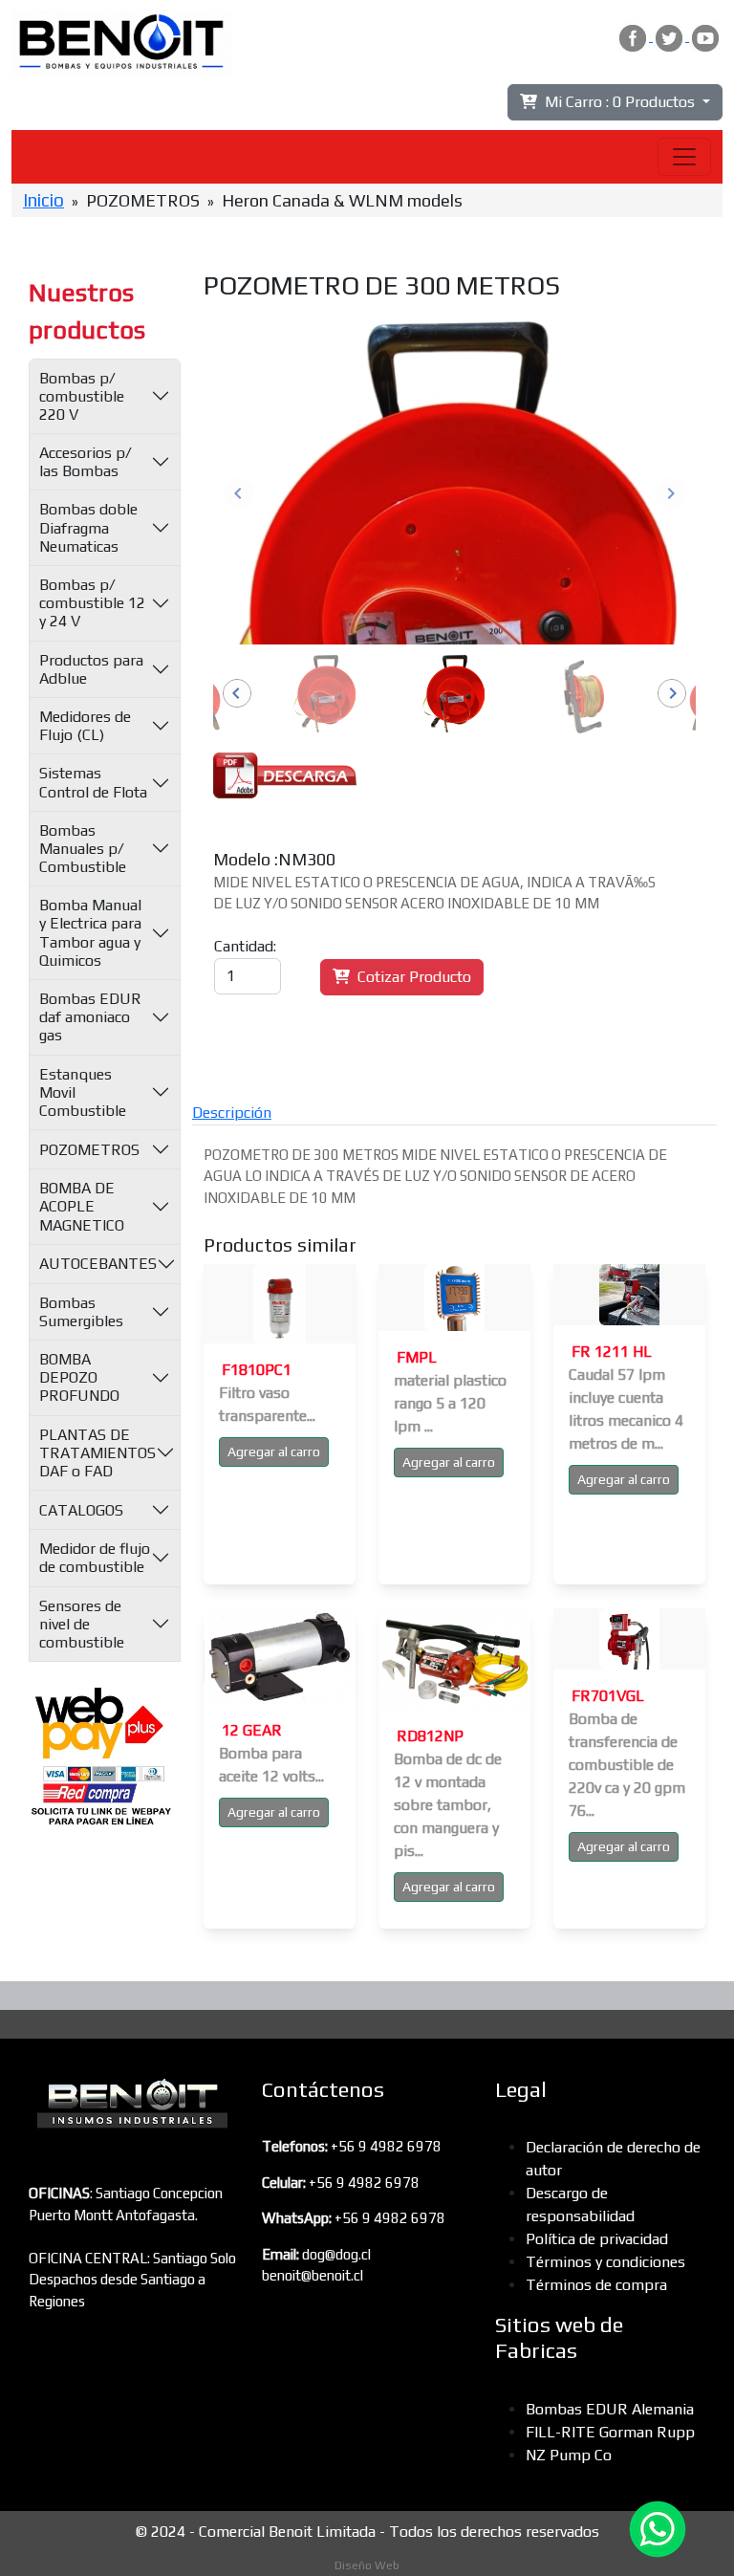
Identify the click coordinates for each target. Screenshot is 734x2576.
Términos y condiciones (605, 2262)
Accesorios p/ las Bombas (86, 462)
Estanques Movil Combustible (83, 1092)
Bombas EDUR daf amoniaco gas (90, 1017)
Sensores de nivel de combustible (82, 1624)
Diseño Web (367, 2565)
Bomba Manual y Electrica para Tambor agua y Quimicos (90, 933)
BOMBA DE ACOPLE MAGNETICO (82, 1206)
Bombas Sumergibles (81, 1312)
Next (670, 493)
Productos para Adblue (91, 669)
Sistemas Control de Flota (93, 782)
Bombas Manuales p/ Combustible (83, 849)
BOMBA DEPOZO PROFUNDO (79, 1377)
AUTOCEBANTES (98, 1264)
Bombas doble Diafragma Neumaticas (88, 527)
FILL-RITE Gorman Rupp (610, 2432)
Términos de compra (596, 2285)
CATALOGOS (81, 1510)
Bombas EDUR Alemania (610, 2409)
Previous (239, 493)
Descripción (232, 1113)
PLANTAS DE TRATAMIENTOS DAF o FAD (97, 1453)
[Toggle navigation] (684, 157)
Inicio (43, 200)
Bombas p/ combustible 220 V (82, 396)
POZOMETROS (89, 1150)
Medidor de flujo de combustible (95, 1558)
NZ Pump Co (569, 2455)
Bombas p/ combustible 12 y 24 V (92, 603)
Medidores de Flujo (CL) (85, 726)
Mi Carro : (616, 102)
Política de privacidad (597, 2239)
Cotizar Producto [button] (410, 977)
